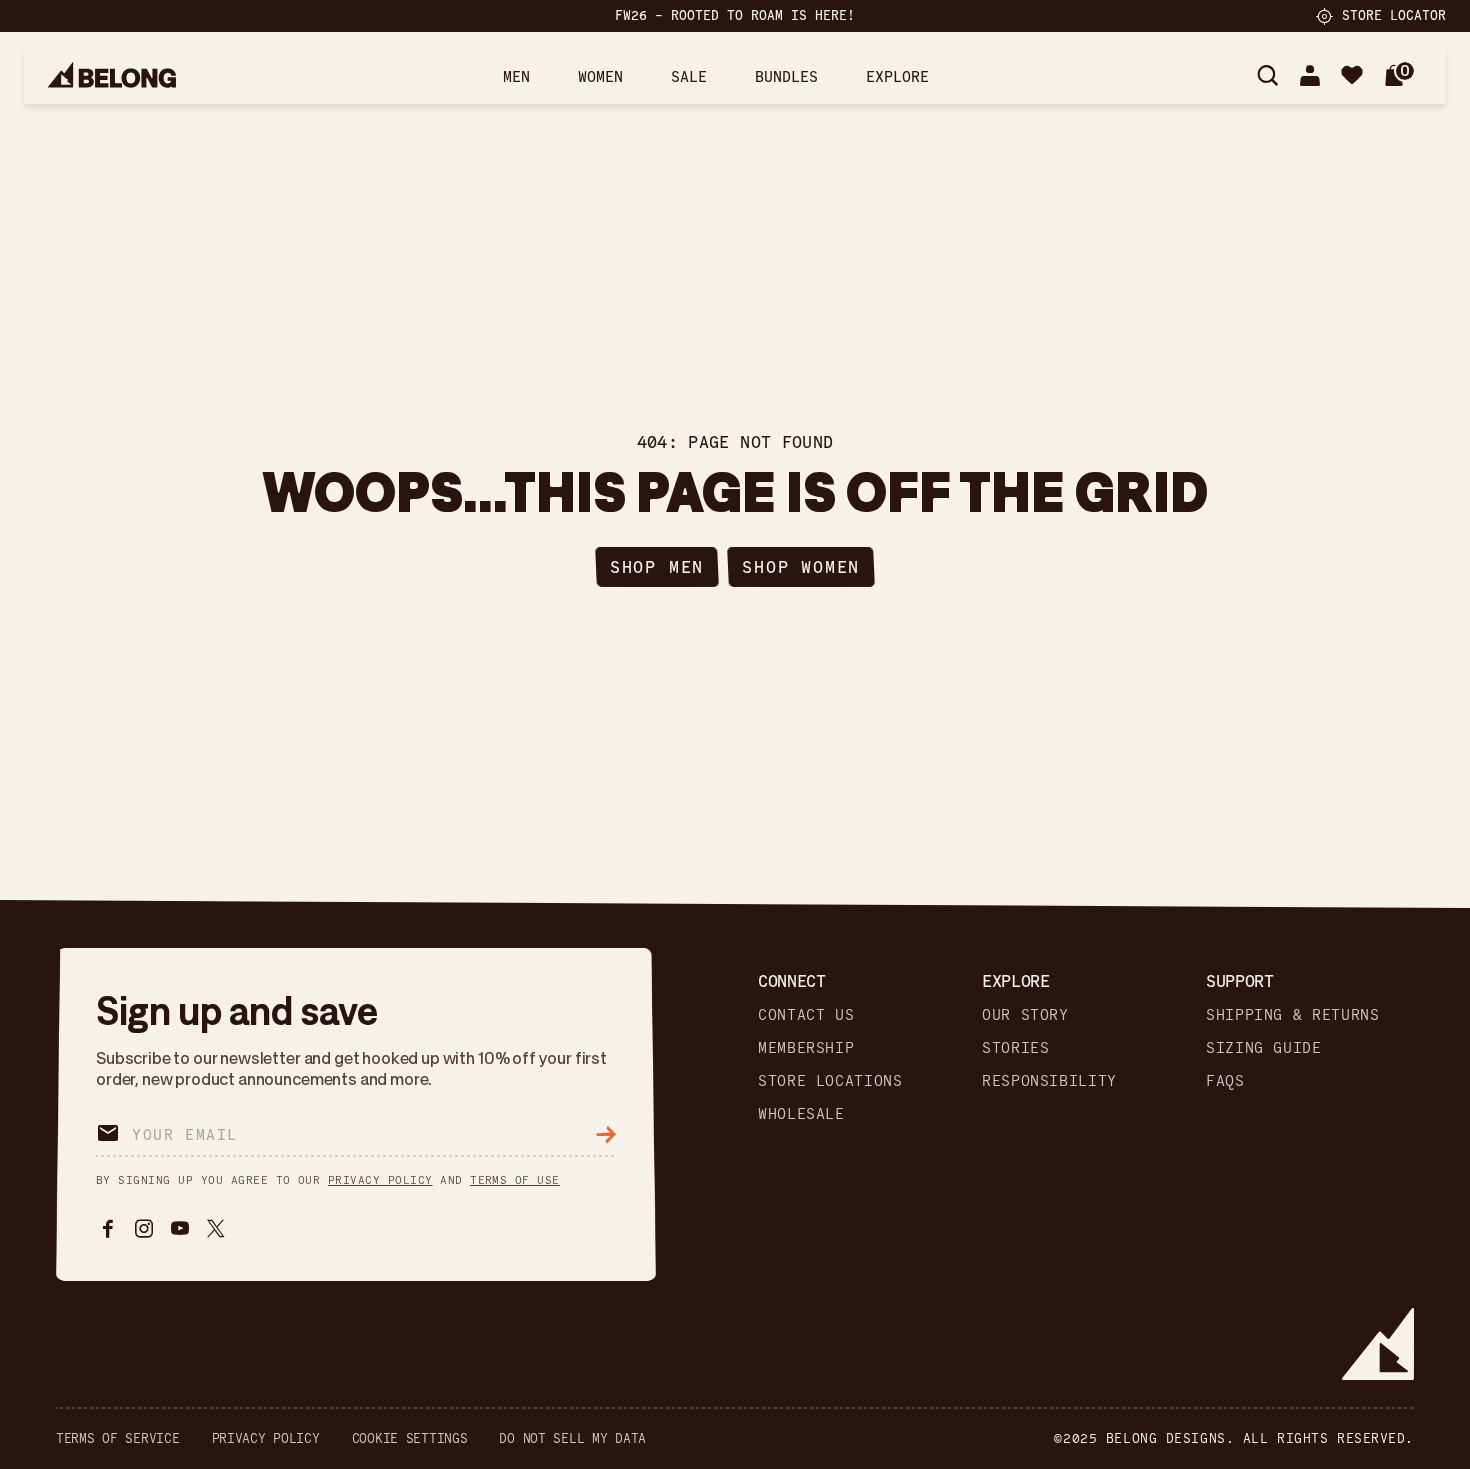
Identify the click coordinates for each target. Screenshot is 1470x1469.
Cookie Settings (410, 1438)
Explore (897, 76)
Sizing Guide (1264, 1047)
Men (516, 76)
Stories (1015, 1047)
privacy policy (380, 1179)
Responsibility (1049, 1080)
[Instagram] (144, 1229)
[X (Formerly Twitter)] (216, 1229)
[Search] (1268, 76)
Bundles (786, 76)
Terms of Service (118, 1438)
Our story (1025, 1014)
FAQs (1225, 1080)
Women (600, 76)
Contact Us (806, 1014)
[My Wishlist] (1352, 76)
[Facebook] (108, 1229)
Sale (689, 76)
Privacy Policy (266, 1438)
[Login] (1310, 76)
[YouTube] (180, 1229)
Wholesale (801, 1113)
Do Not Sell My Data (572, 1438)
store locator (1394, 15)
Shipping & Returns (1293, 1014)
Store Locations (830, 1080)
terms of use (515, 1179)
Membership (806, 1047)
